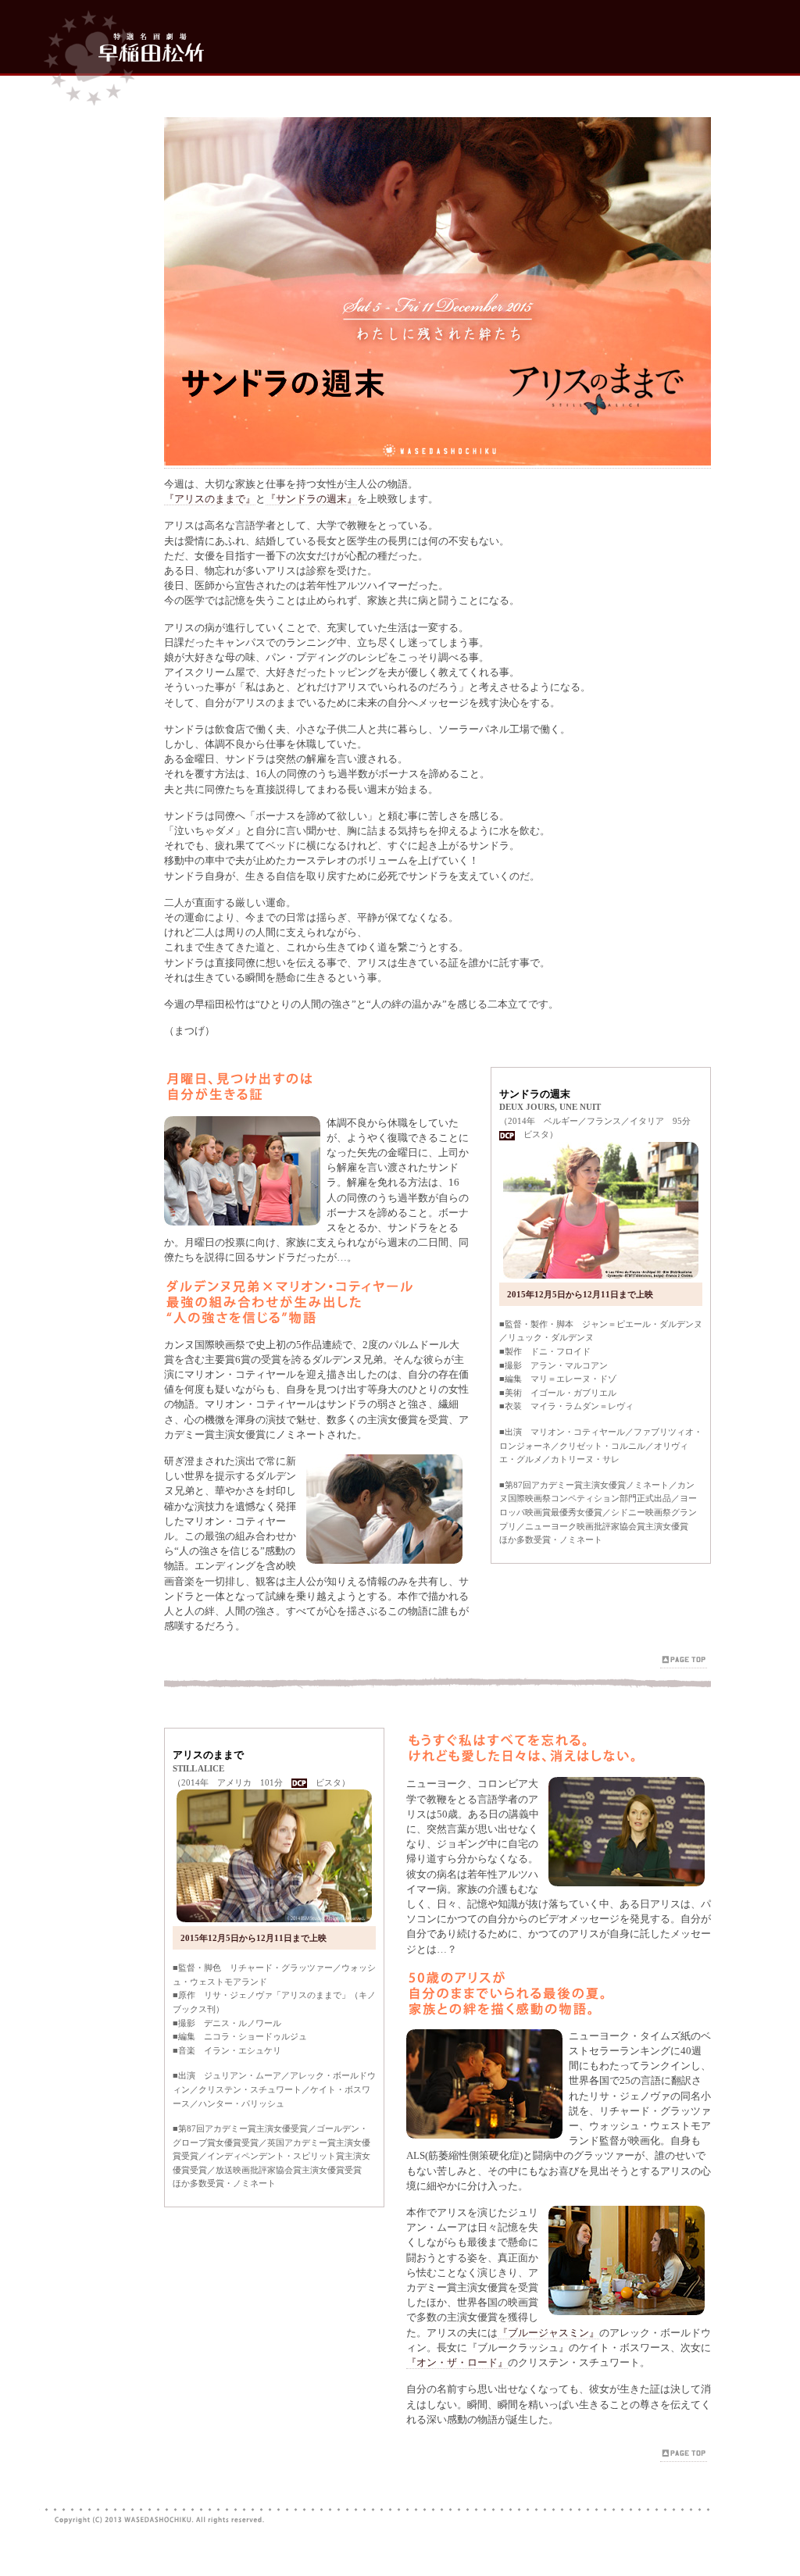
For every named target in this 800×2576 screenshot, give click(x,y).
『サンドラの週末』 (311, 499)
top (121, 52)
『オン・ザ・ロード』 (457, 2363)
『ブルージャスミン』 (548, 2333)
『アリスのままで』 (210, 499)
